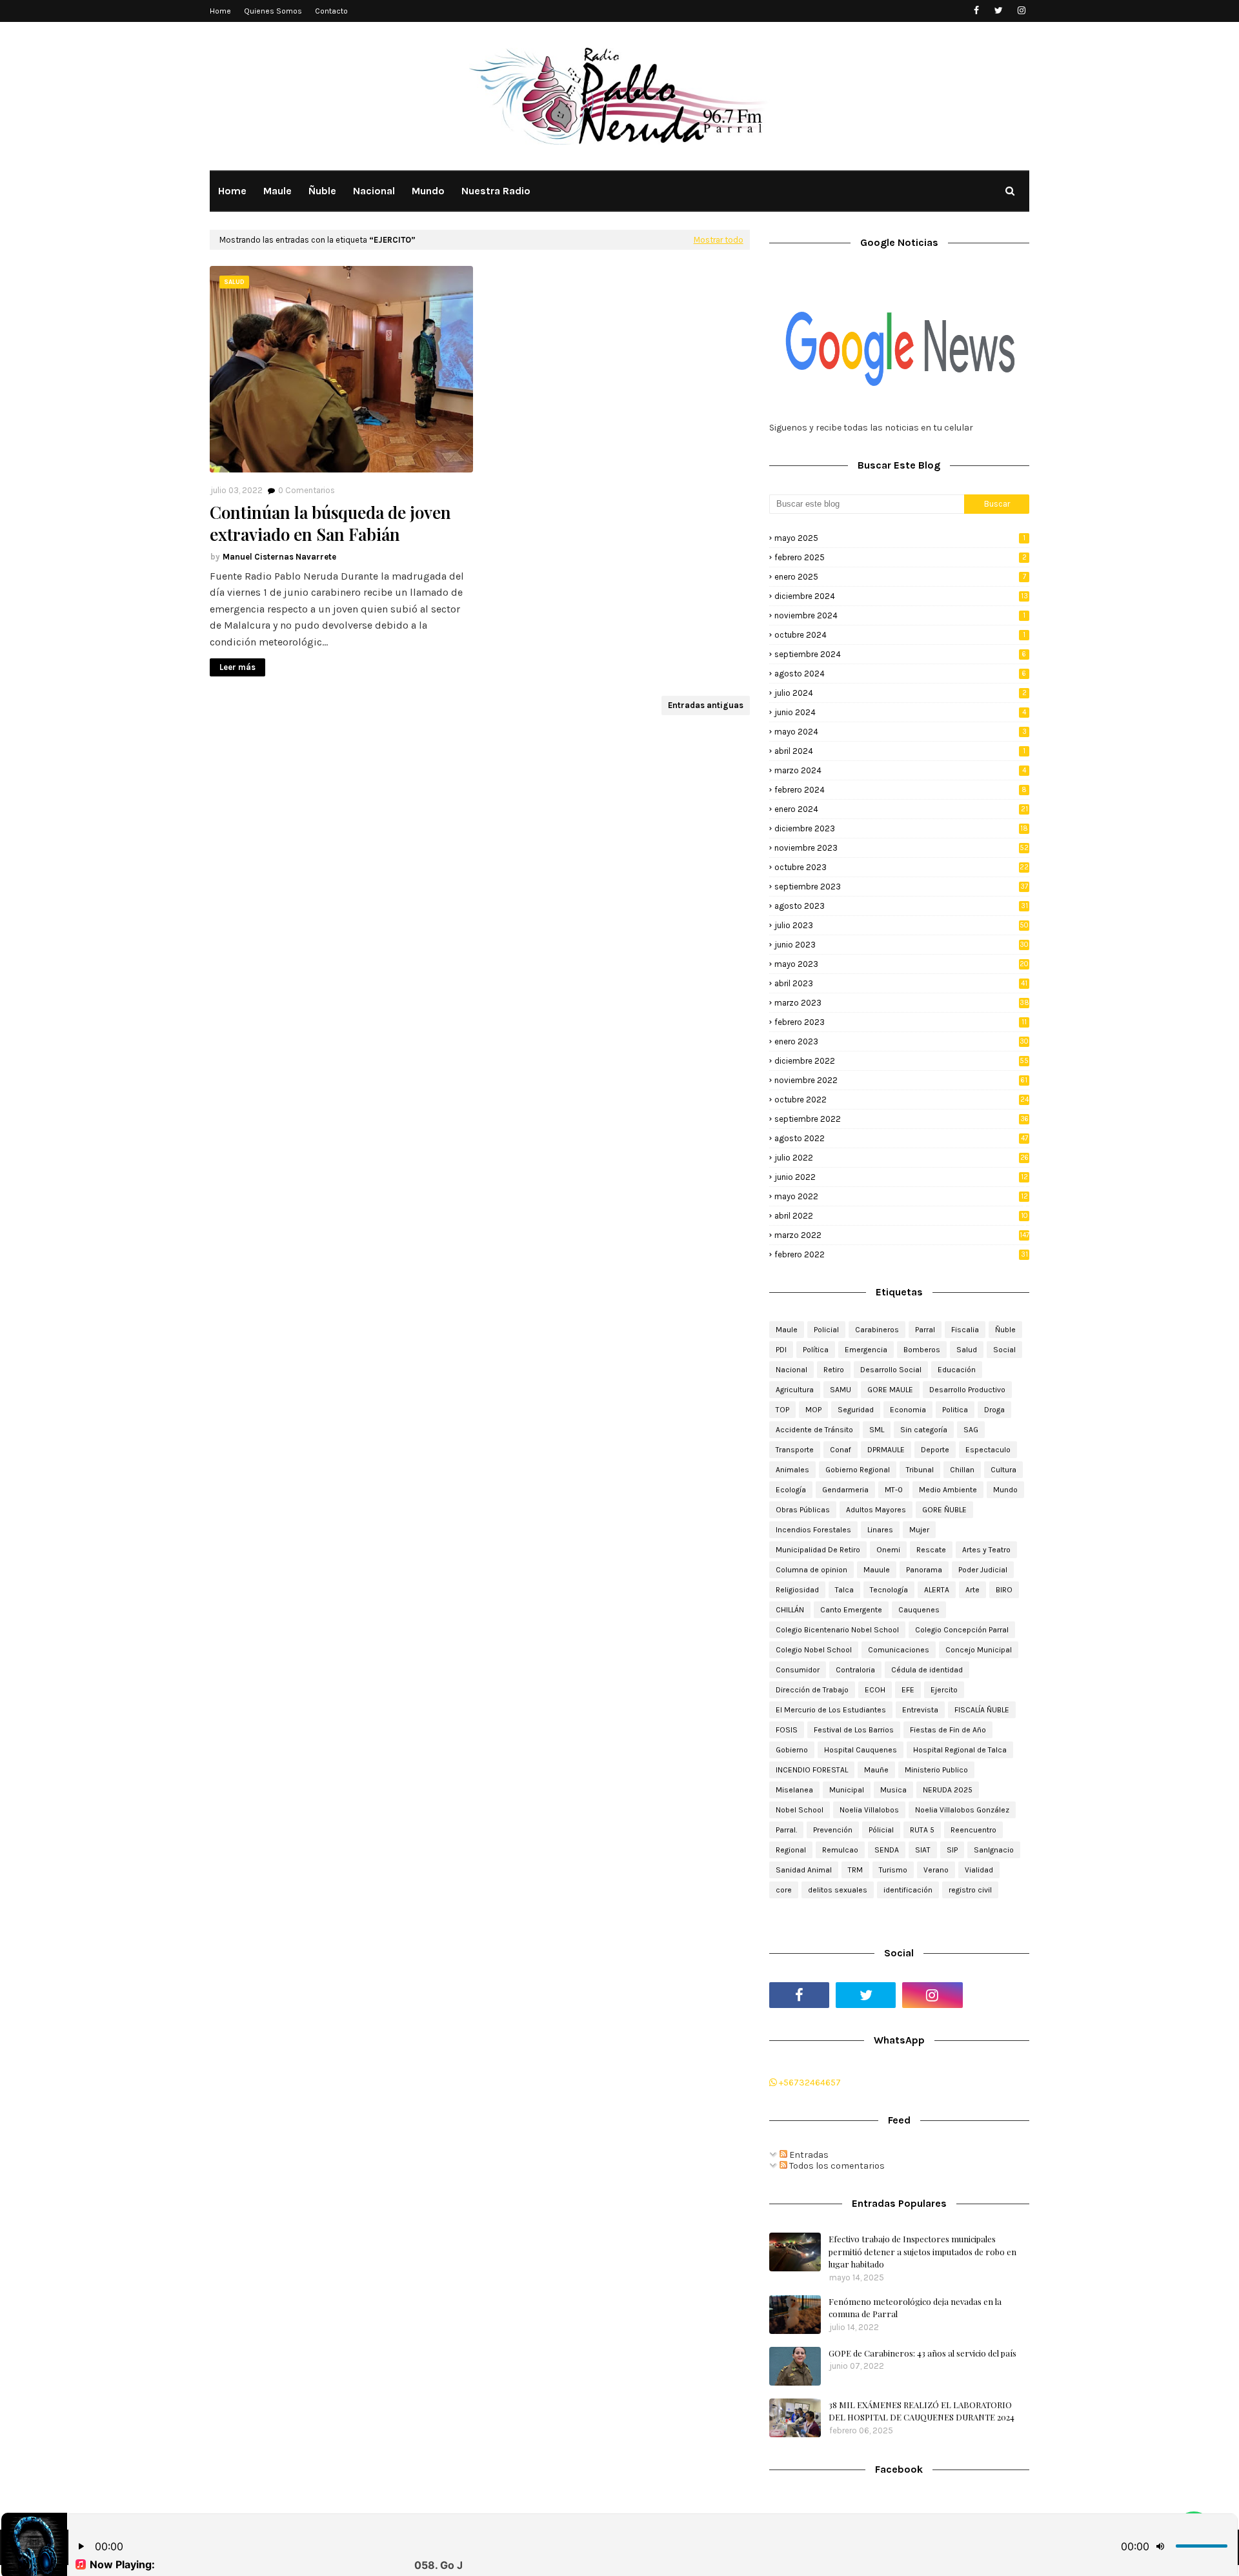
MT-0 (894, 1490)
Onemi (888, 1550)
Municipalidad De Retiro (818, 1550)
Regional (791, 1850)
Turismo (893, 1870)
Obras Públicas (803, 1510)
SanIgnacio (994, 1850)
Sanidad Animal (804, 1870)
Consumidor (798, 1670)
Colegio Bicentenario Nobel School (837, 1630)
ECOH (875, 1690)
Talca (844, 1590)
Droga (994, 1410)
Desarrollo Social (891, 1370)
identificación (908, 1890)
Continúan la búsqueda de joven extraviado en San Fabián (330, 523)
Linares (880, 1530)
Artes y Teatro (986, 1550)
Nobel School (800, 1810)
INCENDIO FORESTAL (812, 1770)
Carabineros (877, 1330)
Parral (925, 1330)
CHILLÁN (790, 1610)
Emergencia (866, 1350)
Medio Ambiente (948, 1490)
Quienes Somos (273, 11)
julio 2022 (902, 1158)
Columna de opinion (811, 1570)
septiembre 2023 (901, 887)
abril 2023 (901, 983)
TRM (855, 1870)
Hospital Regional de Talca (960, 1750)
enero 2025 (900, 577)
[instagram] (1021, 11)
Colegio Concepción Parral (962, 1630)
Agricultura (795, 1390)
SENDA (887, 1850)
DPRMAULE (886, 1450)
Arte (972, 1590)
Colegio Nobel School (814, 1650)
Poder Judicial (983, 1570)
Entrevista (920, 1710)
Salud (967, 1350)
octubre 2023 (902, 867)
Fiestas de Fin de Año (948, 1730)
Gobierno (792, 1750)
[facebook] (976, 11)
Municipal (847, 1790)
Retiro (834, 1370)
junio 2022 (901, 1177)
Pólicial (881, 1830)
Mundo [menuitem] (428, 191)
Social (1004, 1350)
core (784, 1890)
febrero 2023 (901, 1022)
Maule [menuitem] (277, 191)
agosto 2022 (901, 1138)
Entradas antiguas (706, 705)
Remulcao (840, 1850)
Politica (955, 1410)
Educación (957, 1370)
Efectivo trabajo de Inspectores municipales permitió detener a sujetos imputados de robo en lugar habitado (922, 2251)
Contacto (331, 11)
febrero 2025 (901, 557)
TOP (782, 1410)
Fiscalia (965, 1330)
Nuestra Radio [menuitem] (496, 191)
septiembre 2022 (902, 1119)
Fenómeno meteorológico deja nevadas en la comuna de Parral (915, 2308)
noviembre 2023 (902, 848)
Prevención (833, 1830)
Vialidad (979, 1870)
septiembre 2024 (900, 654)
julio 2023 (902, 925)
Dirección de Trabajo (812, 1690)
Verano (936, 1870)
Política (816, 1350)
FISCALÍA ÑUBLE (982, 1710)
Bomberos (922, 1350)
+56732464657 (809, 2083)
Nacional (791, 1370)
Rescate (931, 1550)
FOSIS (787, 1730)
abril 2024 (900, 751)
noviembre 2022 (901, 1080)
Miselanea (794, 1790)
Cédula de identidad (927, 1670)
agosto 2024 (900, 674)
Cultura (1003, 1470)
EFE (908, 1690)
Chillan (962, 1470)
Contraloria (855, 1670)
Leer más (237, 667)
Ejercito (944, 1690)
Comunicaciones (899, 1650)
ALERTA (937, 1590)
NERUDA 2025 (948, 1790)
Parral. (786, 1830)
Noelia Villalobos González (962, 1810)
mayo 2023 (902, 964)
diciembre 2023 (901, 828)
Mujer (919, 1530)
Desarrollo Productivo (967, 1390)
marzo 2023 (902, 1003)
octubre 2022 (902, 1100)
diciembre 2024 (901, 596)
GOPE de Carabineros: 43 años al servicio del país (922, 2353)
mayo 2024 (901, 732)
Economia (908, 1410)
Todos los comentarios (836, 2166)
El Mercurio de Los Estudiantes (831, 1710)
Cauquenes (919, 1610)
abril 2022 (901, 1216)
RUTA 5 (922, 1830)
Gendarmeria (845, 1490)
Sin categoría (924, 1430)
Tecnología (889, 1590)
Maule (787, 1330)
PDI (781, 1350)
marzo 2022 (902, 1235)
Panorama (924, 1570)
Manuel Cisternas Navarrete (279, 557)
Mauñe (876, 1770)
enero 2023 (902, 1041)
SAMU (841, 1390)
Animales (792, 1470)
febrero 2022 (901, 1254)
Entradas (808, 2155)
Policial (826, 1330)
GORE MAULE (890, 1390)
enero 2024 (901, 809)
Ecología (791, 1490)
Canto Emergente (851, 1610)
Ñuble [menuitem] (322, 191)
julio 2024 (901, 693)
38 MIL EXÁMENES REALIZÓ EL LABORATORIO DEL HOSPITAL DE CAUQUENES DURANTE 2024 (922, 2411)
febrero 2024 (901, 790)
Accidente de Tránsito (814, 1430)
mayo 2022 (901, 1196)
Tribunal (920, 1470)
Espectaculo (988, 1450)
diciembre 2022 (902, 1061)
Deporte (935, 1450)
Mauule (877, 1570)
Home (220, 11)
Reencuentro (973, 1830)
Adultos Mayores (876, 1510)
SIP (952, 1850)
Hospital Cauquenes (861, 1750)
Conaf (841, 1450)
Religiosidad (797, 1590)
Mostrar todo (719, 240)
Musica (893, 1790)
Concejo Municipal (979, 1650)
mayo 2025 (900, 538)
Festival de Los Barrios (854, 1730)
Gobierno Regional (858, 1470)
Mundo (1005, 1490)
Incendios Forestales (813, 1530)
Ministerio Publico (936, 1770)
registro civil (970, 1890)
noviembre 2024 (900, 615)
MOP (813, 1410)
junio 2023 (902, 945)
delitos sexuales (838, 1890)
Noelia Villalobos (869, 1810)
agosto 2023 (901, 906)
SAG (971, 1430)
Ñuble (1005, 1330)
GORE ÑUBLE (944, 1510)
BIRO (1004, 1590)
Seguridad (856, 1410)
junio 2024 (900, 712)
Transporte (795, 1450)
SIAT (923, 1850)
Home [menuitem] (232, 191)
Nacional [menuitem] (374, 191)
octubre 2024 (900, 635)
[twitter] (999, 11)
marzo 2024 (900, 770)
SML (877, 1430)
